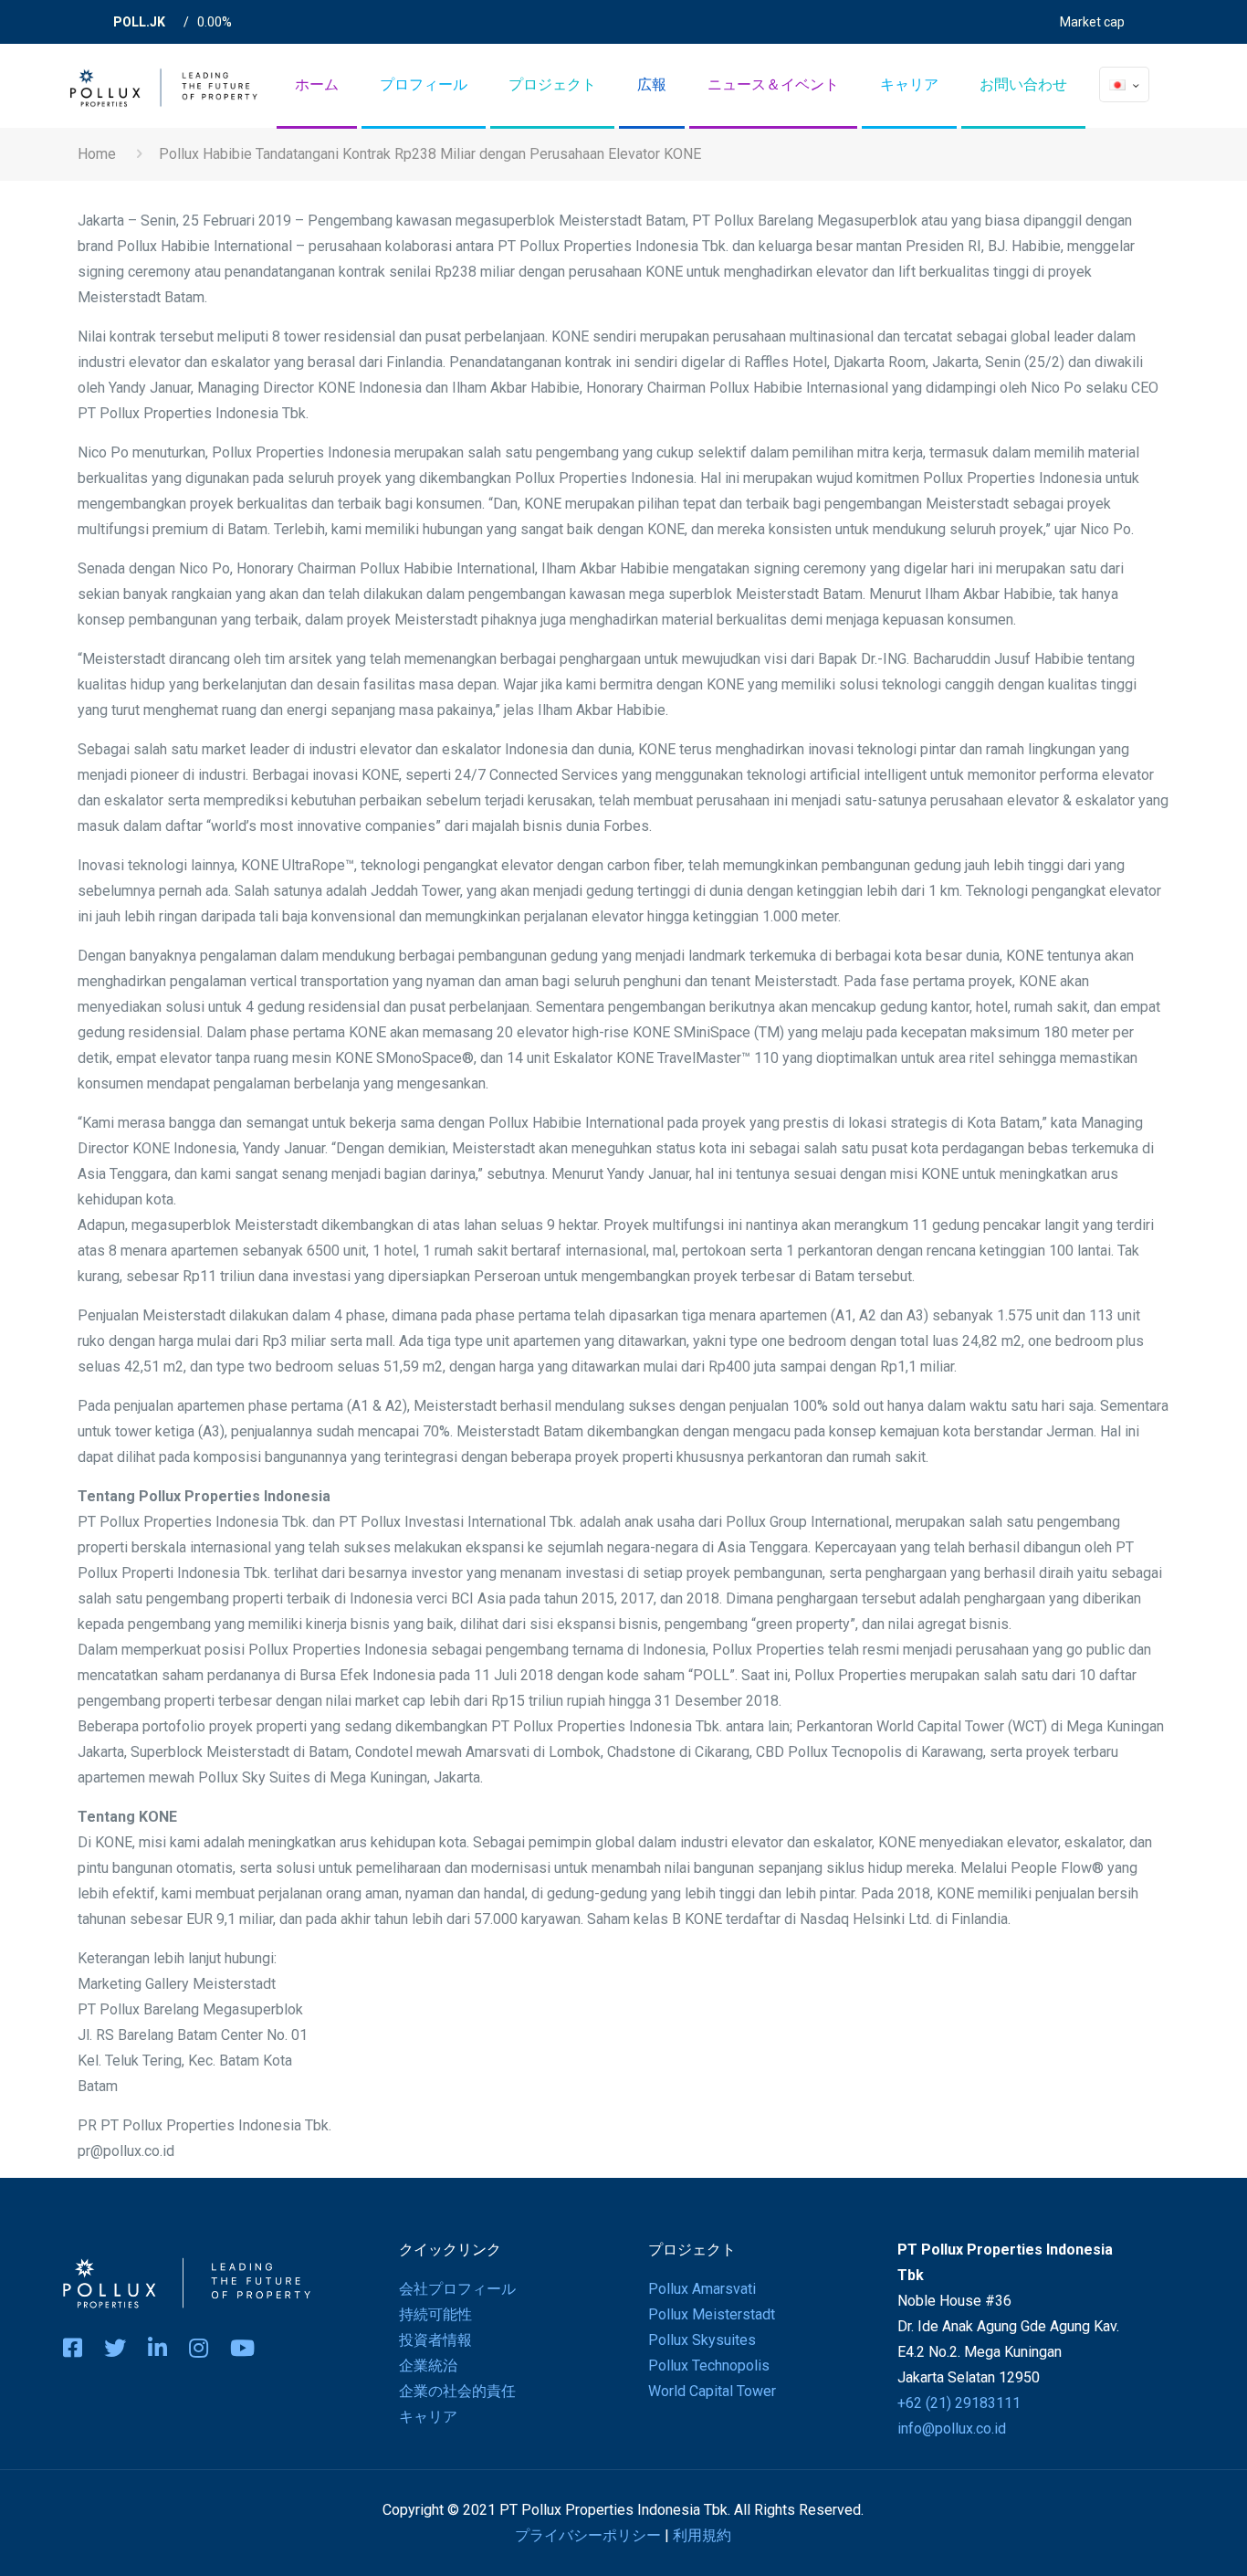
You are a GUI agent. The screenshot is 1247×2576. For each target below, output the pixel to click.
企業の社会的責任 (457, 2391)
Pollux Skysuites (702, 2340)
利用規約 (702, 2535)
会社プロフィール (457, 2289)
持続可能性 (435, 2314)
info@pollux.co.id (952, 2429)
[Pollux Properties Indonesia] (162, 83)
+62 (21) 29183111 (959, 2403)
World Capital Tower (712, 2391)
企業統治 (428, 2366)
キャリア (428, 2417)
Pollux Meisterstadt (712, 2314)
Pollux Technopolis (709, 2366)
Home (97, 154)
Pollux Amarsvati (702, 2289)
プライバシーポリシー (588, 2535)
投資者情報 (435, 2340)
